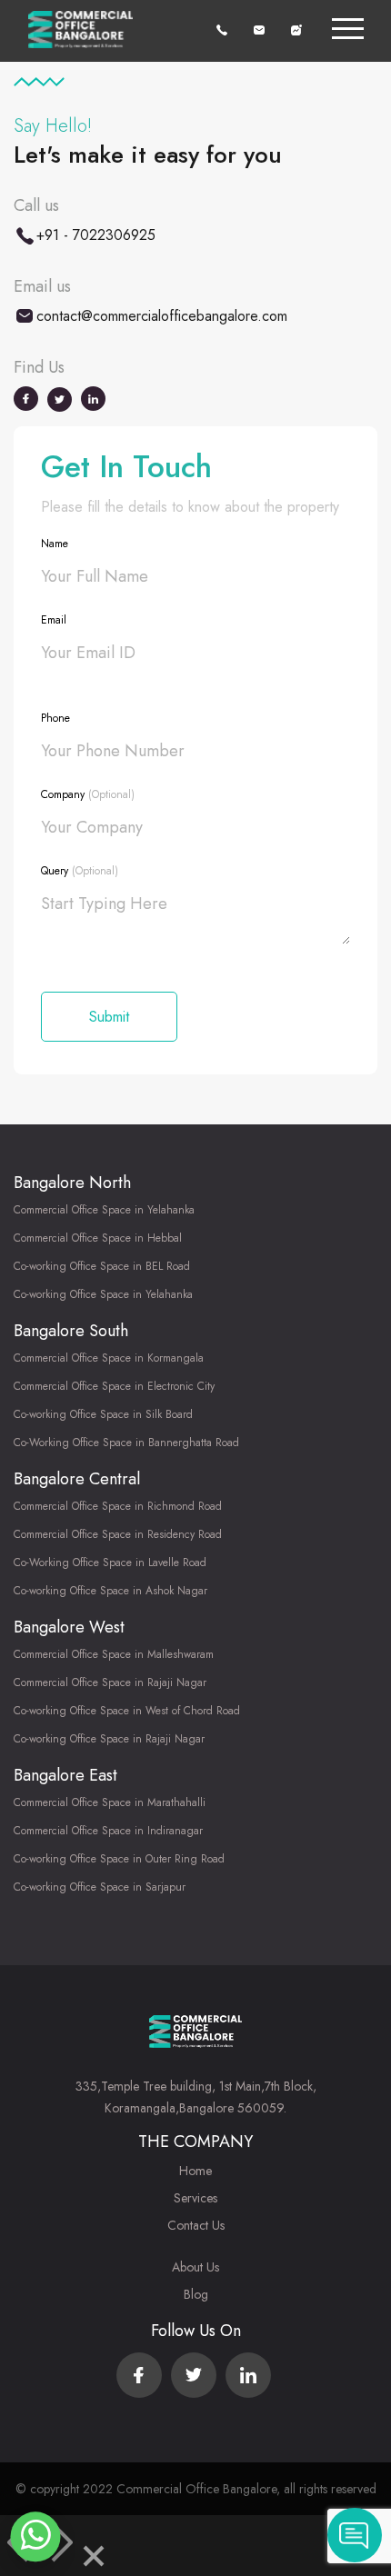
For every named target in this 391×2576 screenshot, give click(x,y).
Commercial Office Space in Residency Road (118, 1534)
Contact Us (196, 2225)
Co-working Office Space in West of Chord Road (127, 1711)
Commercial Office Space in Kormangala (109, 1358)
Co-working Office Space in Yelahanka (103, 1294)
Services (195, 2198)
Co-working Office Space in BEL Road (102, 1266)
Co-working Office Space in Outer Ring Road (119, 1859)
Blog (196, 2294)
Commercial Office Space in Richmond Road (118, 1506)
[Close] (94, 2559)
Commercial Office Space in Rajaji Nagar (110, 1682)
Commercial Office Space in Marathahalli (110, 1802)
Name (55, 544)
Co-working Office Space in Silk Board (103, 1414)
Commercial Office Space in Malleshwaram (114, 1654)
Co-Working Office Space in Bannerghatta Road (126, 1443)
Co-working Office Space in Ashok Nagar (110, 1591)
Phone (55, 718)
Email (54, 620)
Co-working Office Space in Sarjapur (100, 1887)
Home (195, 2171)
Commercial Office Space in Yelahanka (104, 1210)
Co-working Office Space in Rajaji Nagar (109, 1739)
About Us (195, 2267)
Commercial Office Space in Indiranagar (108, 1831)
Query (80, 871)
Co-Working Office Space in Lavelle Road (110, 1563)
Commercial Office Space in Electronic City (114, 1386)
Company (88, 794)
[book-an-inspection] (296, 29)
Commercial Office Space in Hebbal (98, 1238)
